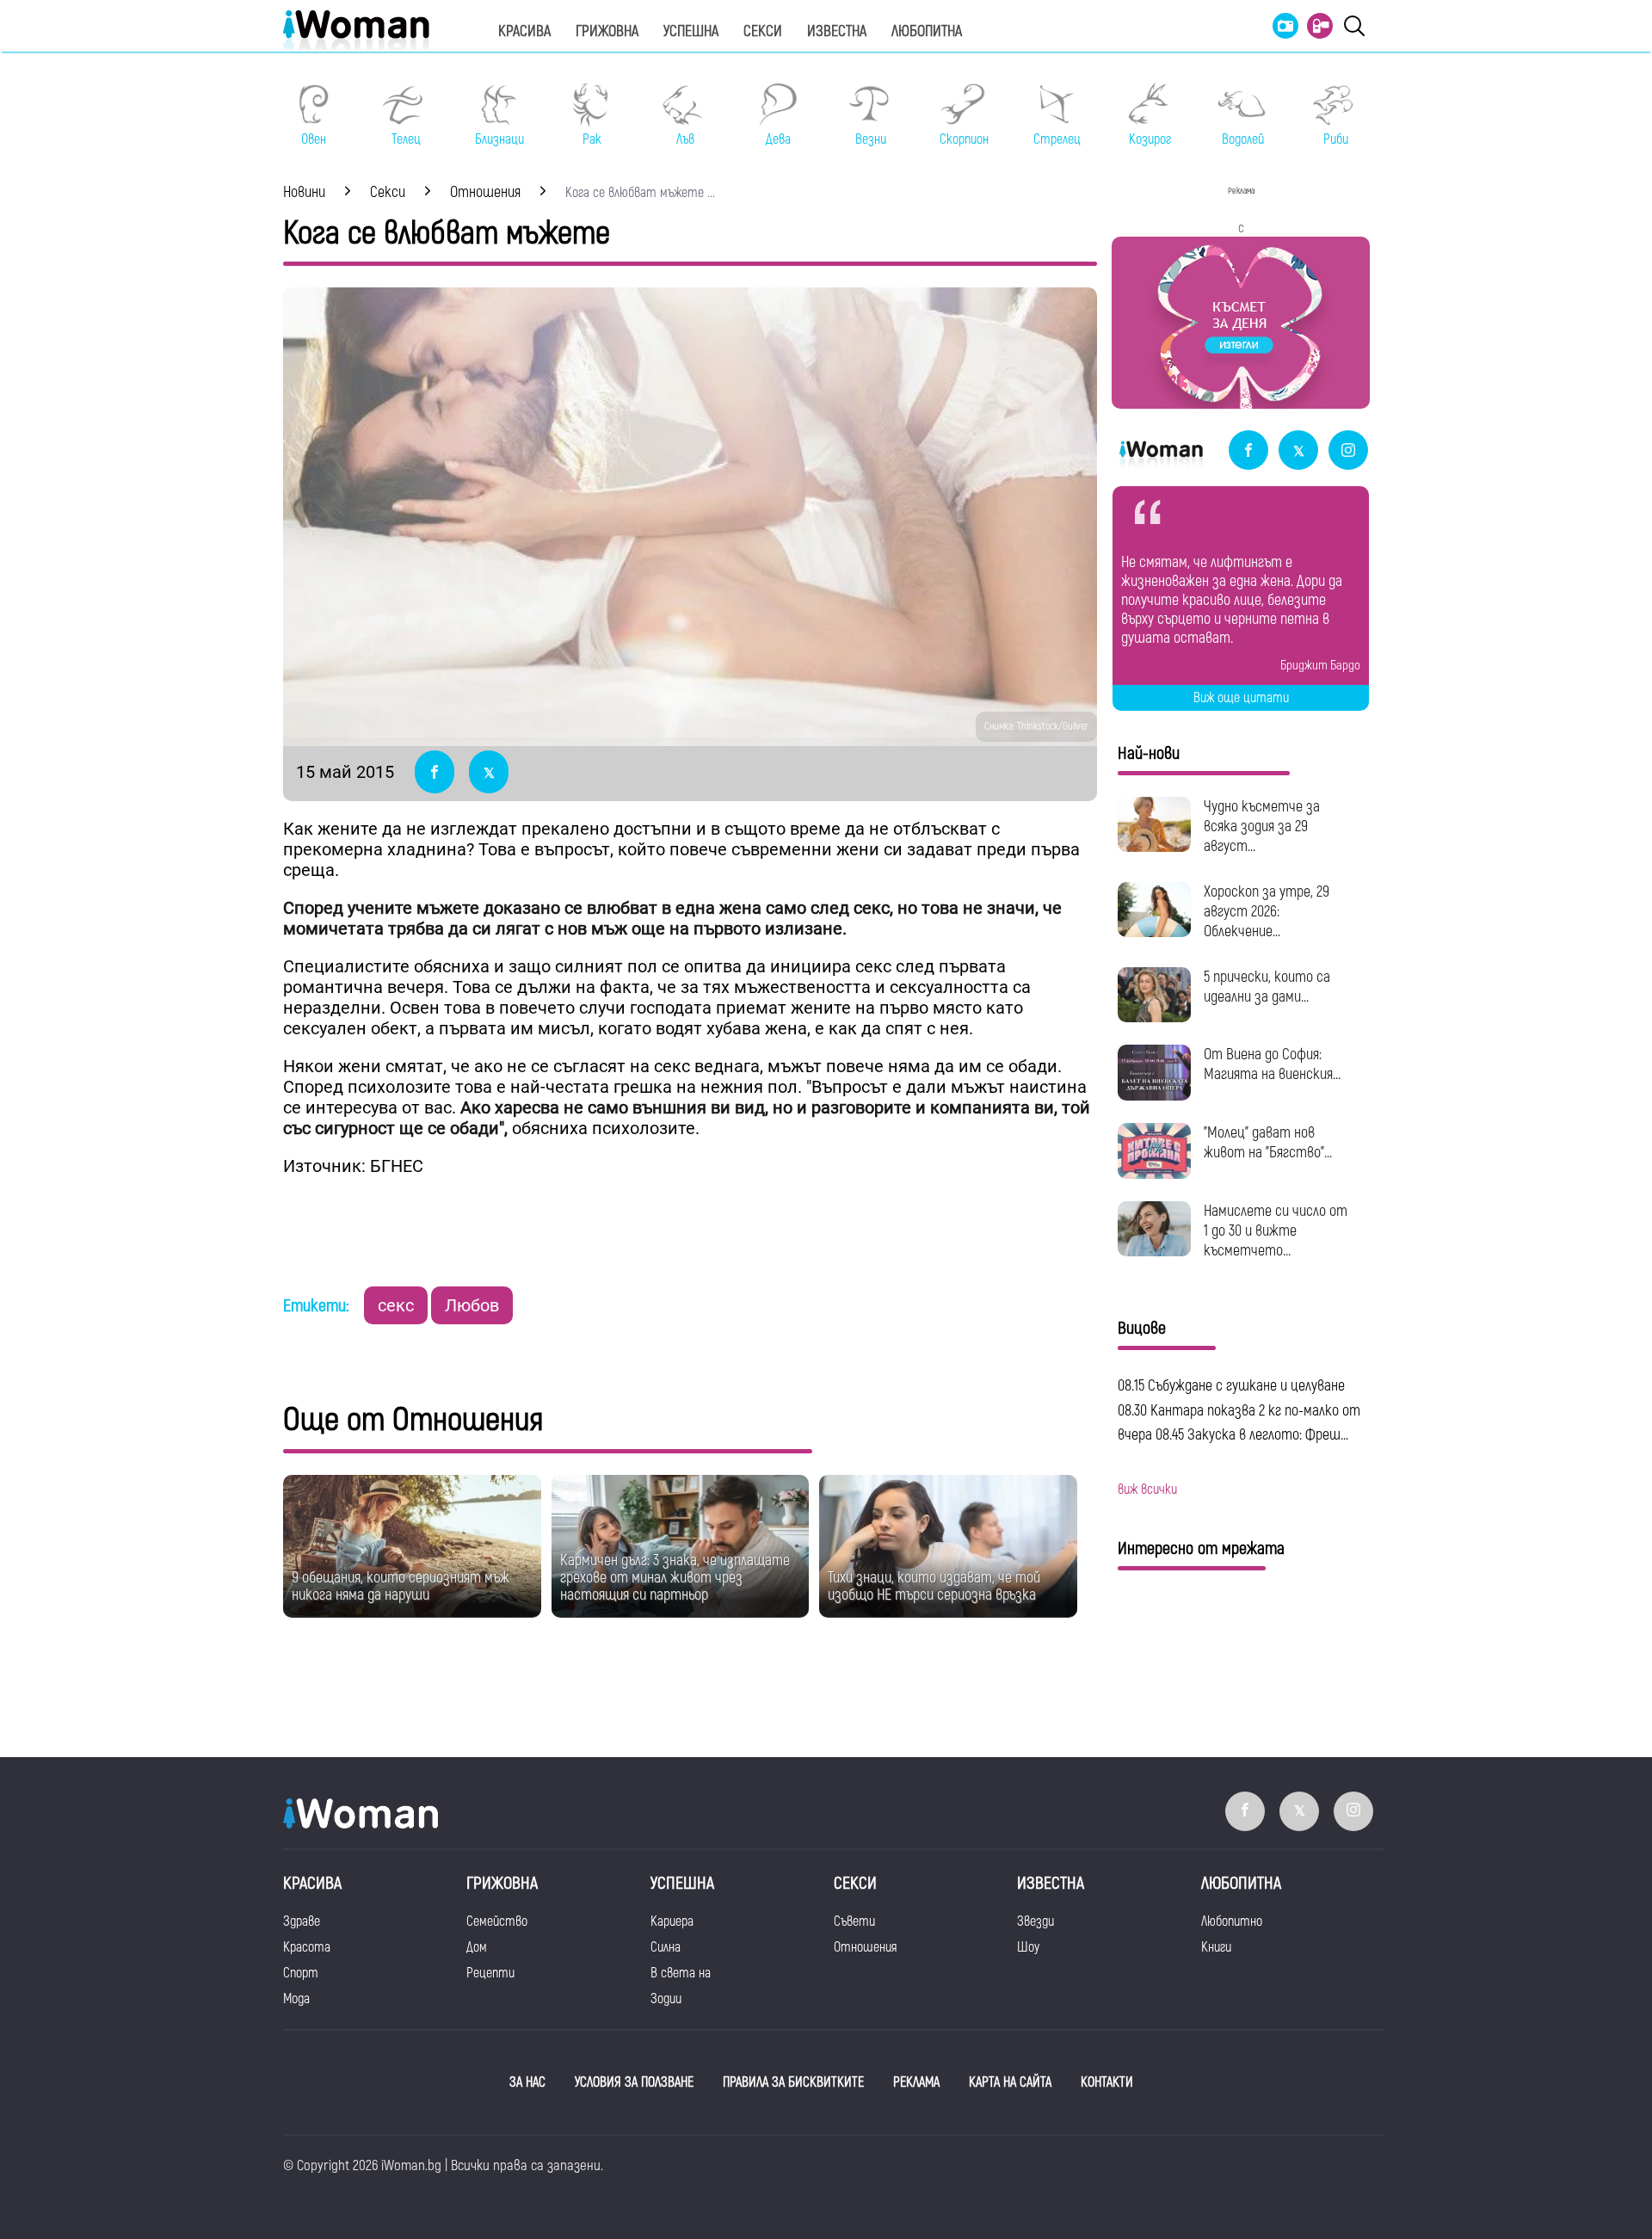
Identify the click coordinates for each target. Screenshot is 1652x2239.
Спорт (301, 1973)
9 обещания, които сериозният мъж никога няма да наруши (401, 1586)
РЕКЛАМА (916, 2082)
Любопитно (1232, 1921)
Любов (472, 1305)
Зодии (666, 1999)
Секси (763, 31)
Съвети (854, 1921)
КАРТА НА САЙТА (1010, 2082)
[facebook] (1248, 451)
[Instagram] (1348, 451)
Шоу (1028, 1947)
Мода (296, 1999)
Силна (666, 1947)
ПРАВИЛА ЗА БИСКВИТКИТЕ (793, 2082)
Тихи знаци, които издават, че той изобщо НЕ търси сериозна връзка (934, 1586)
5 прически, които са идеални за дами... (1267, 987)
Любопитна (927, 31)
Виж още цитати (1241, 698)
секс (396, 1305)
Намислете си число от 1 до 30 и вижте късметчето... (1276, 1231)
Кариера (672, 1921)
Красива (524, 31)
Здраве (302, 1921)
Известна (837, 31)
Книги (1216, 1947)
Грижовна (607, 31)
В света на (681, 1973)
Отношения (865, 1947)
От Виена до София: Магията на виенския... (1272, 1064)
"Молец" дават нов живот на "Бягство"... (1268, 1143)
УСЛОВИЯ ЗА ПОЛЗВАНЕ (634, 2082)
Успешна (691, 31)
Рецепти (490, 1973)
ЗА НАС (527, 2082)
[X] (1298, 451)
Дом (477, 1947)
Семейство (497, 1921)
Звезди (1036, 1921)
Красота (307, 1947)
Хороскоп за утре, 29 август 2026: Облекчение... (1267, 912)
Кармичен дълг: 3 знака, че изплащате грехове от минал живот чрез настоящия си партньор (675, 1578)
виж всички (1147, 1490)
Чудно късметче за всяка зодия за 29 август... (1262, 827)
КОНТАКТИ (1107, 2082)
